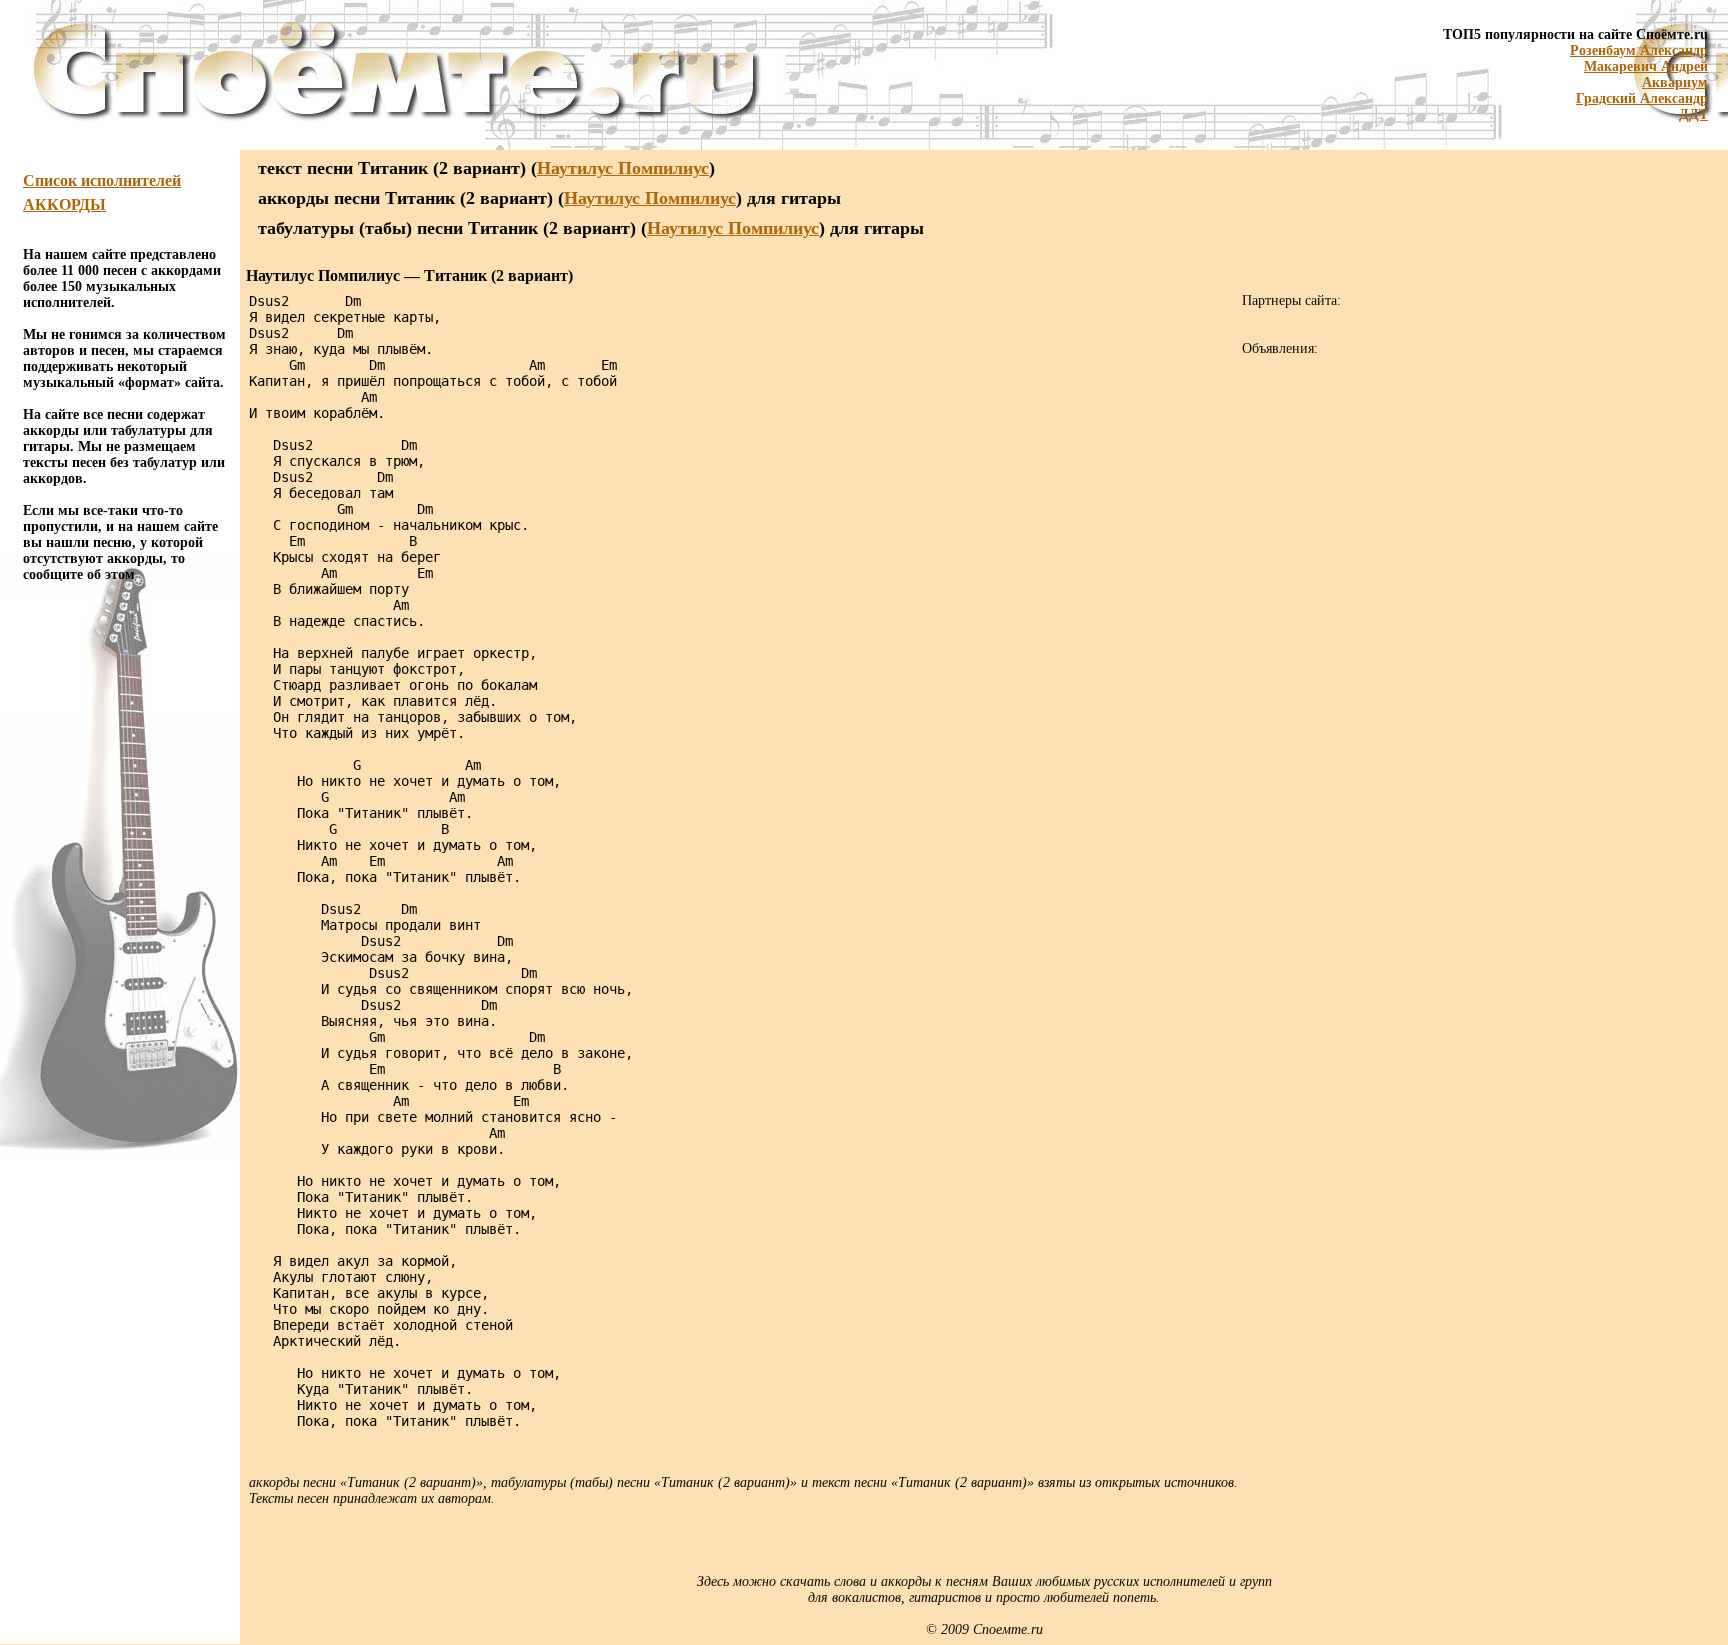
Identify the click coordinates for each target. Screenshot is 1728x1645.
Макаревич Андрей (1646, 66)
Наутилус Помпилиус (623, 168)
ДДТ (1693, 114)
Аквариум (1675, 82)
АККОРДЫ (64, 204)
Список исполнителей (102, 180)
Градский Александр (1642, 98)
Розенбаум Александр (1639, 50)
